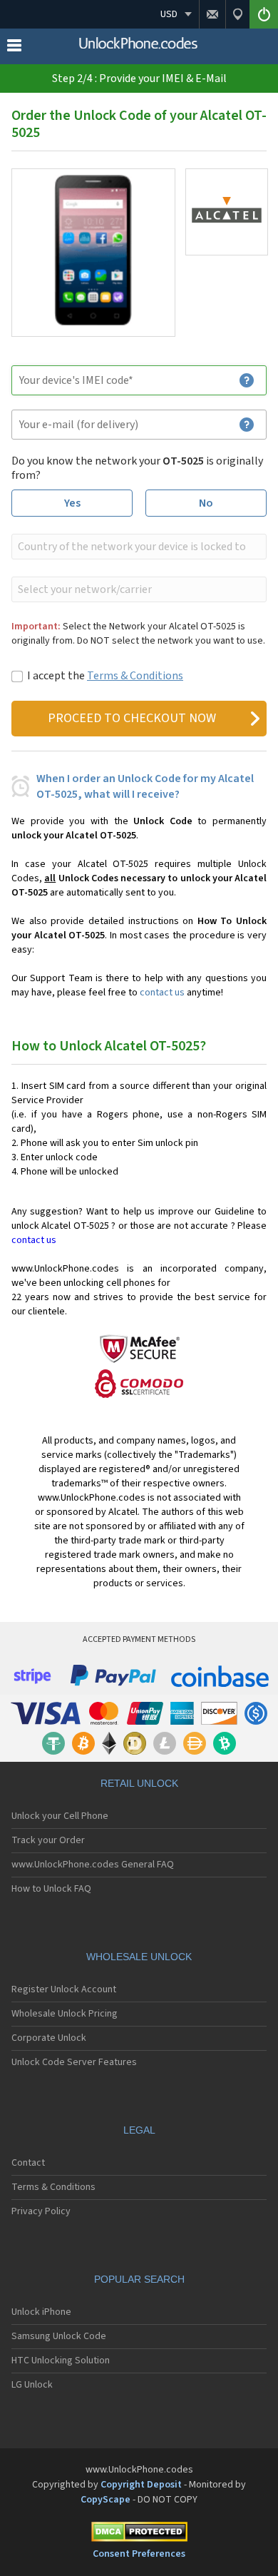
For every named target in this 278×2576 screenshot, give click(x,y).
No (206, 503)
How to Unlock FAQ (51, 1889)
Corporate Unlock (49, 2038)
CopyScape (105, 2500)
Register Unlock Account (64, 1989)
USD (169, 14)
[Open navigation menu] (14, 49)
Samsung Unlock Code (59, 2336)
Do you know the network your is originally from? (137, 468)
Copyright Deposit (141, 2485)
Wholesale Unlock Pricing (65, 2014)
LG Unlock (32, 2385)
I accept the (105, 676)
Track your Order (48, 1840)
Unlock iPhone (41, 2312)
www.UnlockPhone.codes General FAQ (93, 1865)
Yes (72, 503)
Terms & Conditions (135, 676)
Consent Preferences (139, 2554)
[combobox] (138, 547)
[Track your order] (237, 14)
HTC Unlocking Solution (61, 2361)
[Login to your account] (264, 14)
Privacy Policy (41, 2211)
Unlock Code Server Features (74, 2062)
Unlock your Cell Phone (60, 1816)
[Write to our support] (212, 14)
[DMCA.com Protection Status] (139, 2534)
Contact (28, 2163)
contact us (162, 993)
